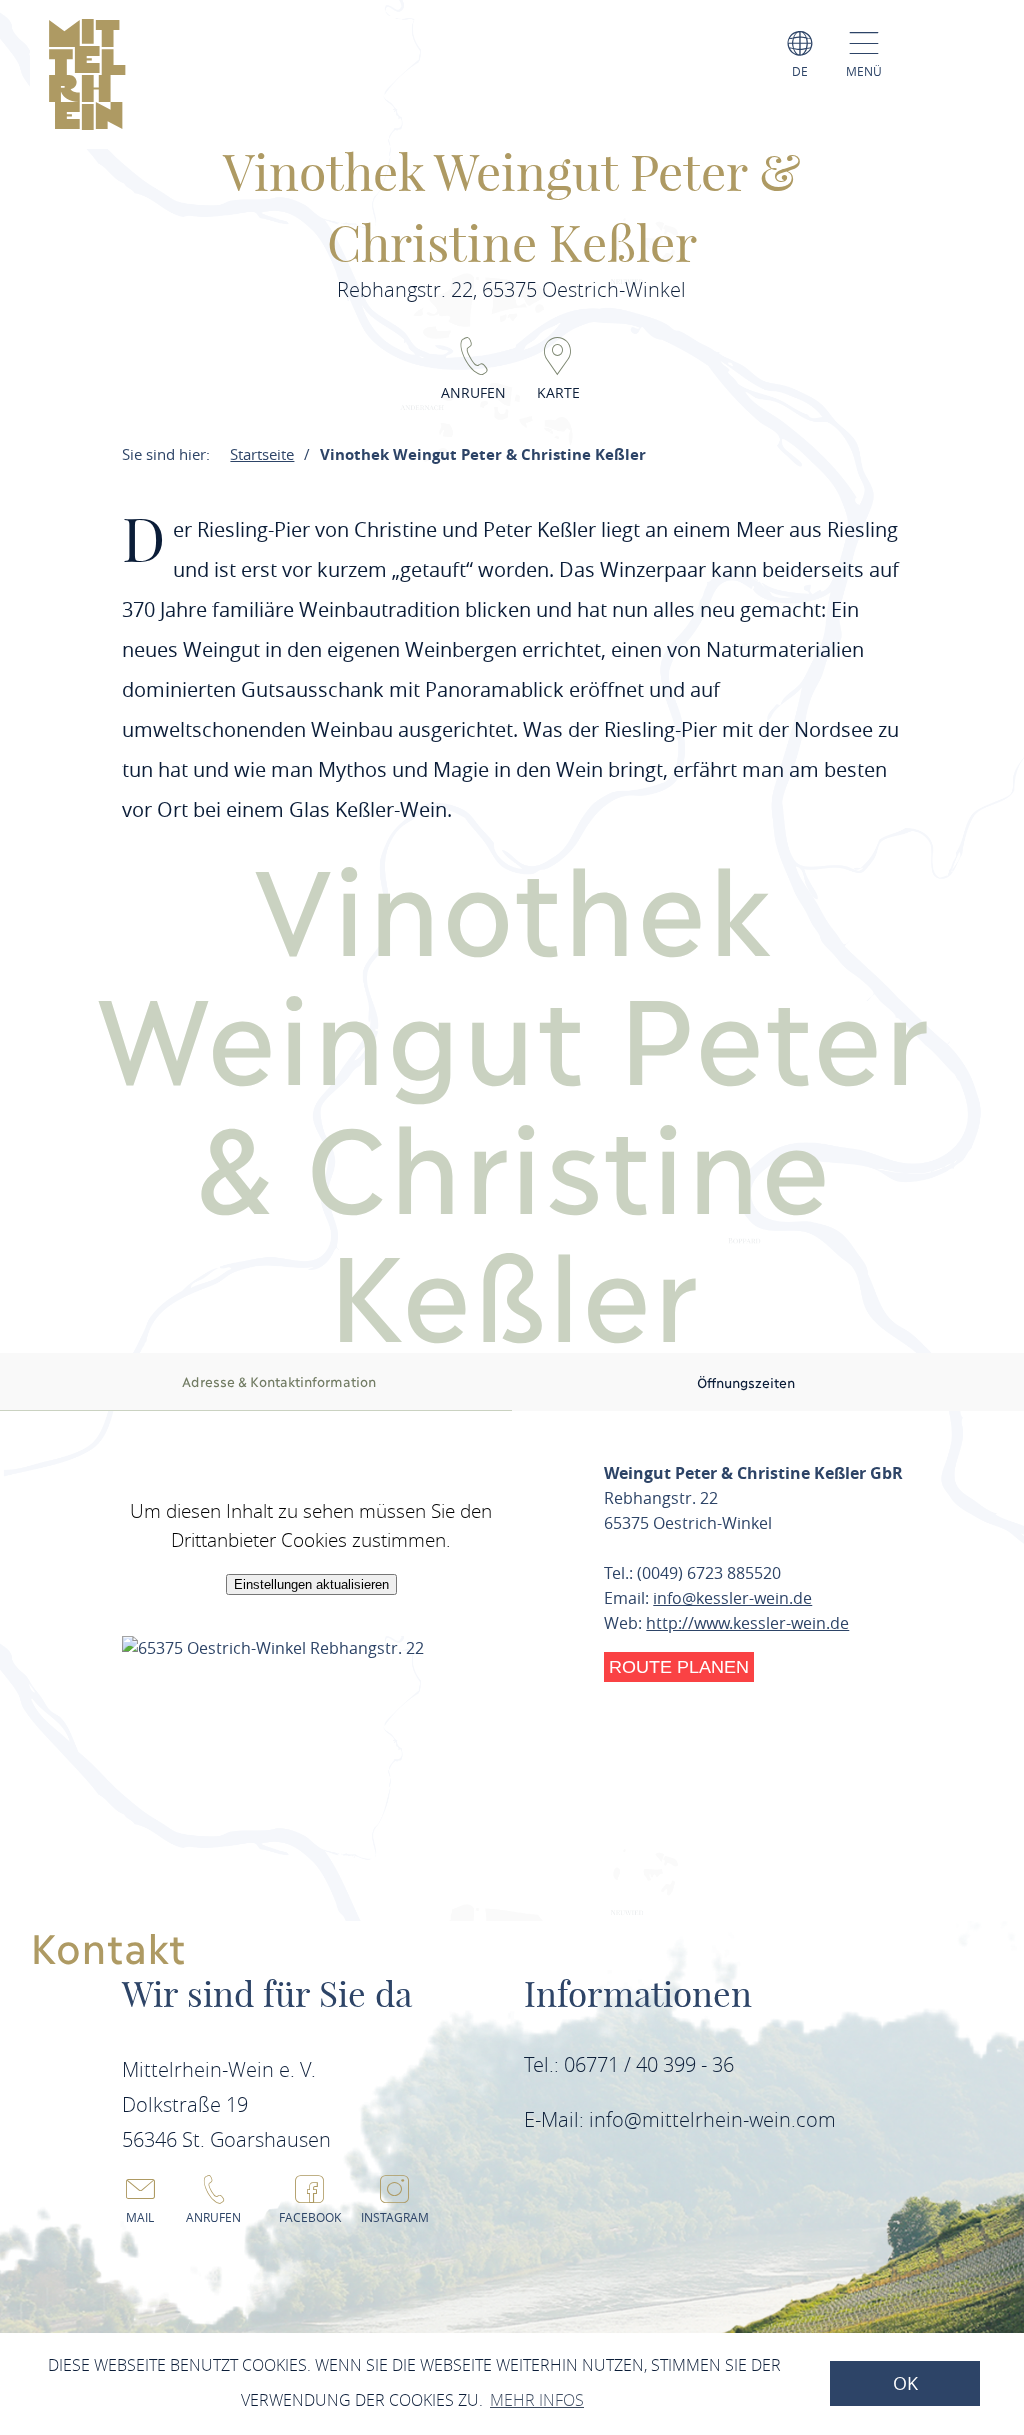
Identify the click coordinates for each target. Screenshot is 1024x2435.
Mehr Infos (537, 2400)
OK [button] (905, 2383)
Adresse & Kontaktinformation (279, 1381)
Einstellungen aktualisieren (311, 1584)
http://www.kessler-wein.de (747, 1623)
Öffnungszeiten (746, 1382)
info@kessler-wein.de (732, 1598)
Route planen (679, 1667)
